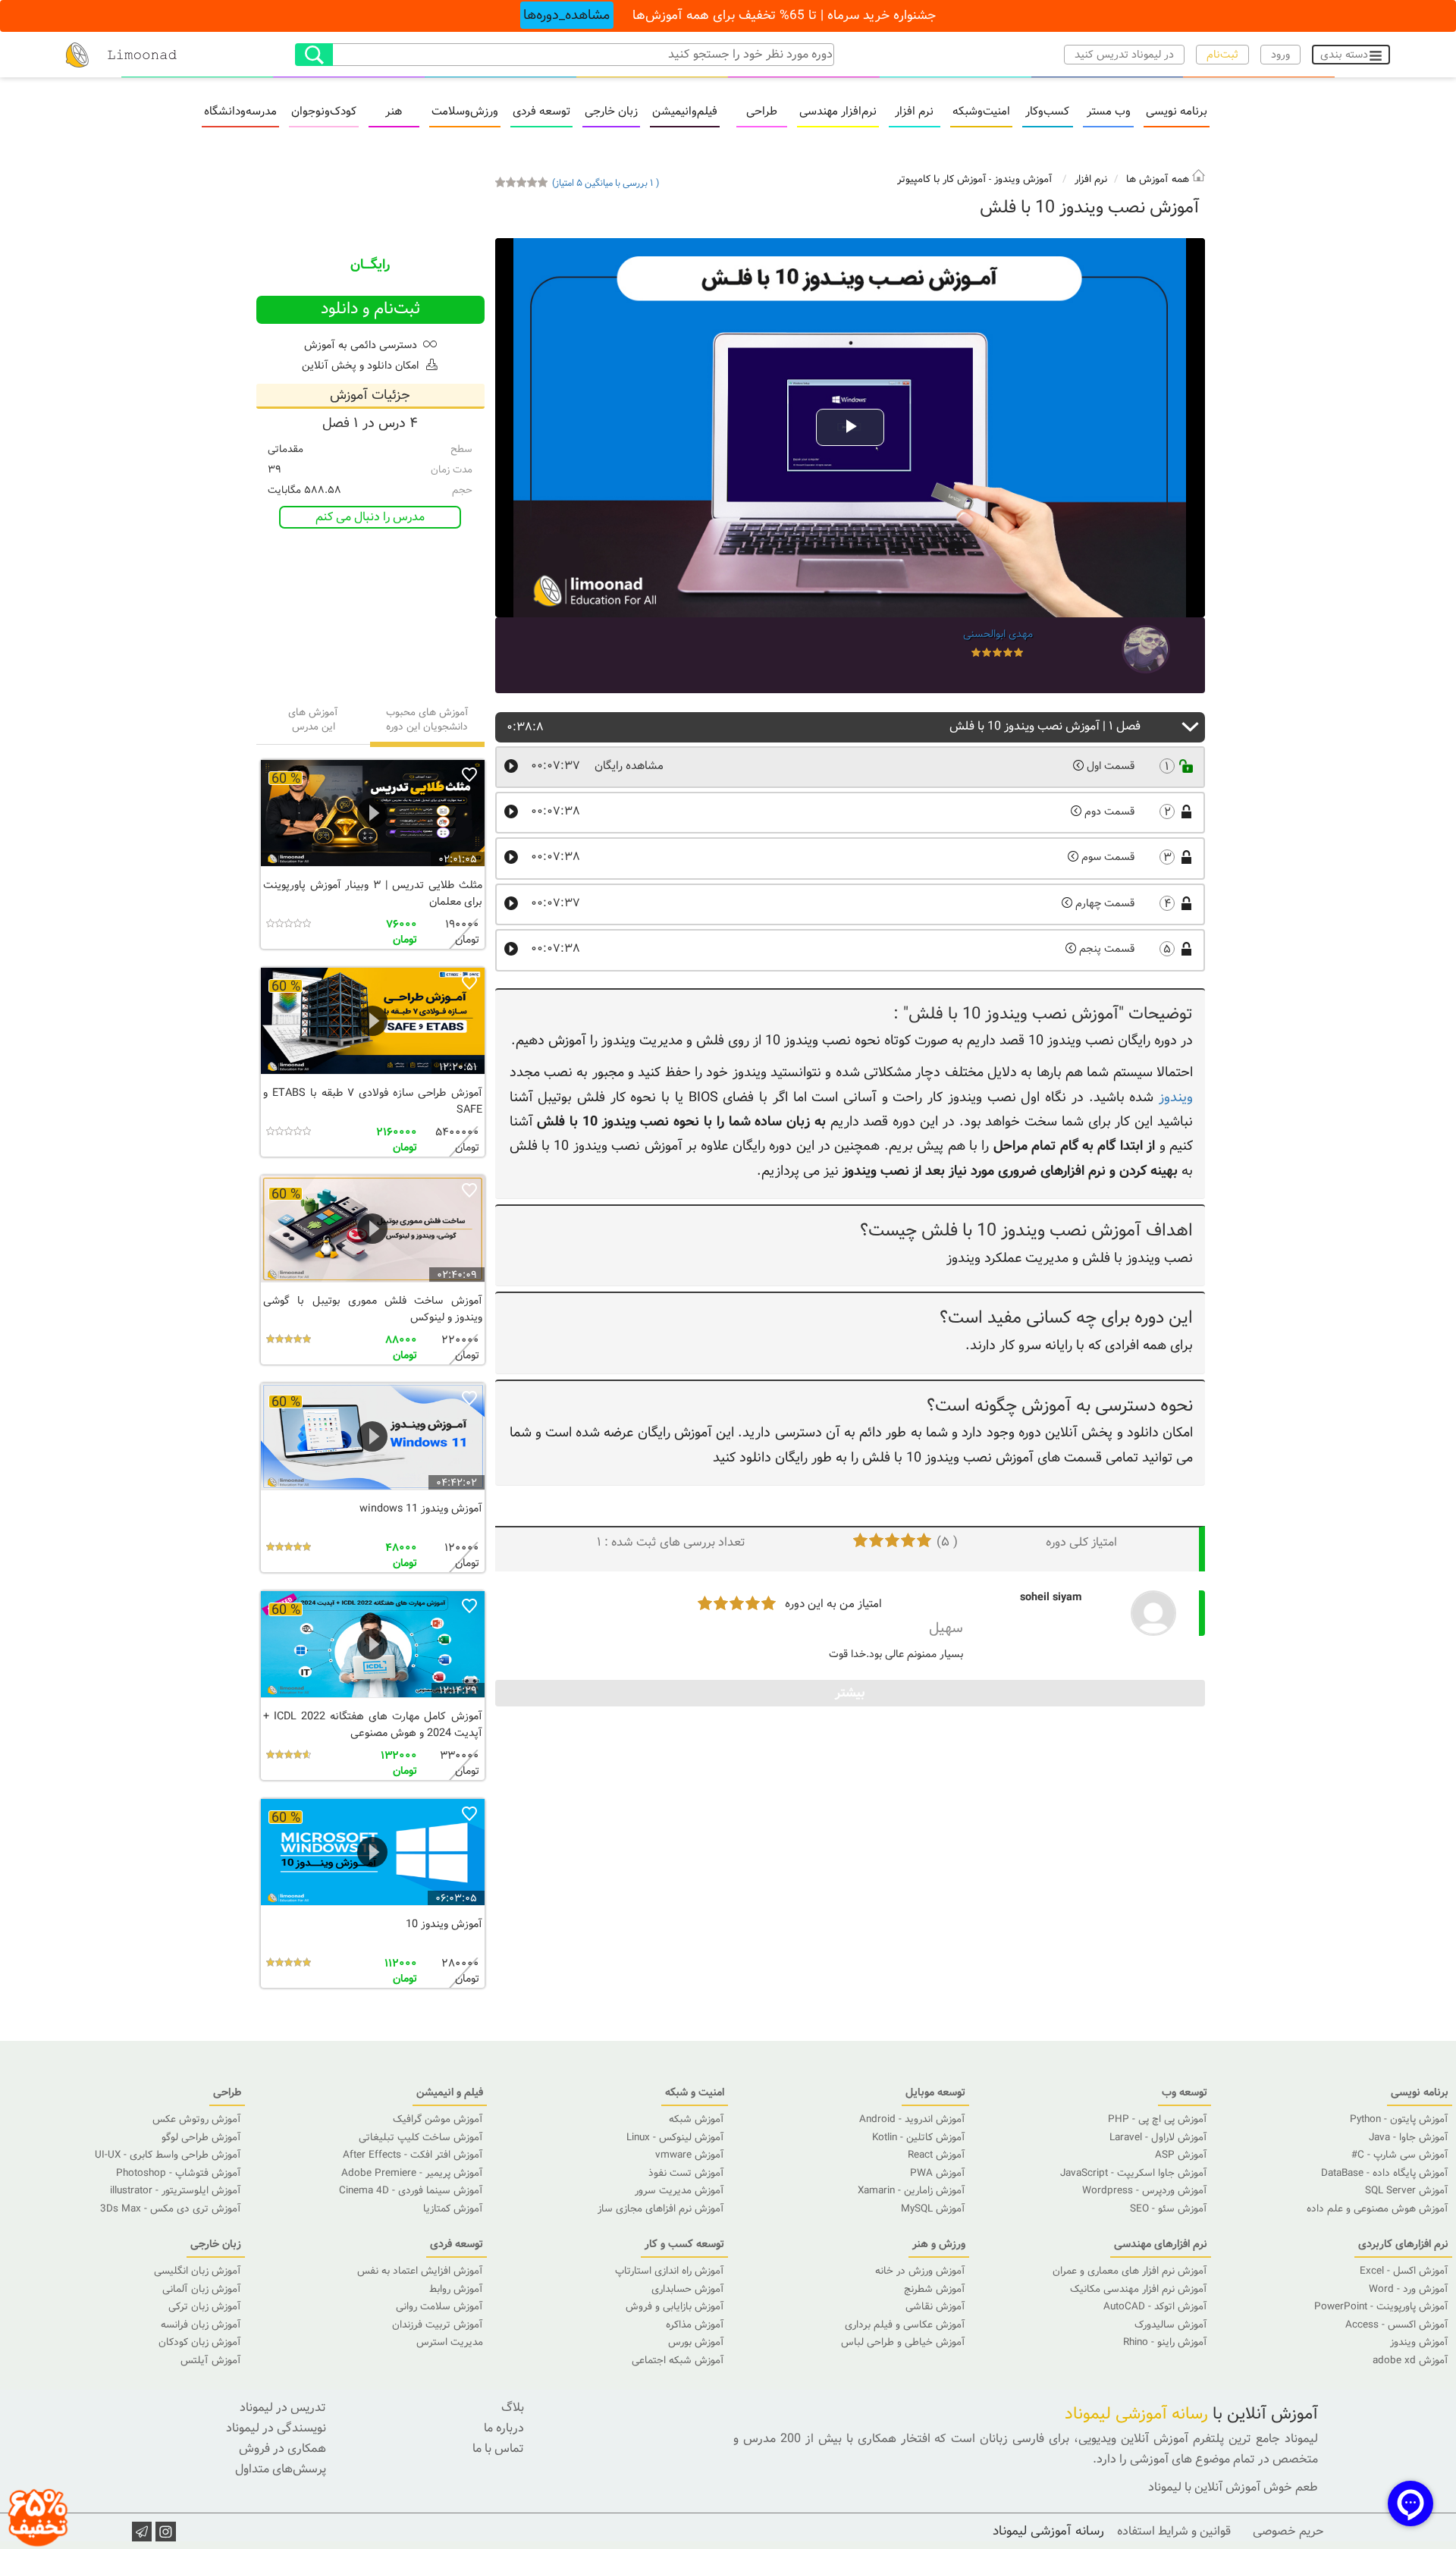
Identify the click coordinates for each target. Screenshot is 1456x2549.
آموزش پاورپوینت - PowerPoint (1381, 2307)
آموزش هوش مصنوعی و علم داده (1378, 2209)
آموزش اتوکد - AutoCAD (1155, 2307)
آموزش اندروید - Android (912, 2119)
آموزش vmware (690, 2155)
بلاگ (513, 2408)
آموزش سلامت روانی (439, 2307)
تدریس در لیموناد (283, 2408)
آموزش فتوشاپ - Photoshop (179, 2173)
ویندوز (1176, 1097)
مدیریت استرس (450, 2342)
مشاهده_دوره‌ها (566, 15)
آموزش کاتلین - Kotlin (919, 2138)
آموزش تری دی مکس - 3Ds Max (171, 2209)
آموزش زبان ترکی (205, 2307)
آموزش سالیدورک (1171, 2325)
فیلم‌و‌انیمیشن (685, 113)
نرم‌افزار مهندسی (838, 113)
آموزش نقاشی (935, 2307)
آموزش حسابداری (688, 2289)
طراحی (762, 113)
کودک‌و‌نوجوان (324, 113)
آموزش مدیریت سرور (679, 2191)
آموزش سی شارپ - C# (1400, 2155)
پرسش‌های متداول (281, 2469)
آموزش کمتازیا (453, 2209)
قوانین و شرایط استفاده (1174, 2531)
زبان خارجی (611, 113)
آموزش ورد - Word (1409, 2289)
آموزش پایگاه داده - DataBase (1385, 2173)
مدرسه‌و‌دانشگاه (240, 113)
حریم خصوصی (1288, 2531)
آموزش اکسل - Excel (1404, 2271)
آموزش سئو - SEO (1169, 2209)
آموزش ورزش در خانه (920, 2271)
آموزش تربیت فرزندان (438, 2325)
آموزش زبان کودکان (200, 2342)
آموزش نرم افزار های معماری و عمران (1130, 2271)
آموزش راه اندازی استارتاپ (670, 2271)
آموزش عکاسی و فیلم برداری (905, 2325)
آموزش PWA (938, 2173)
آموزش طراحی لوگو (201, 2138)
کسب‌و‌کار (1047, 113)
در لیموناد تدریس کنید (1124, 55)
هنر (394, 113)
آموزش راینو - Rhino (1165, 2342)
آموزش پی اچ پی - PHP (1158, 2119)
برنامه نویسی (1177, 113)
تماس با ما (498, 2449)
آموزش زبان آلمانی (202, 2289)
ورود (1280, 55)
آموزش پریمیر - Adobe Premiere (412, 2173)
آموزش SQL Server (1407, 2191)
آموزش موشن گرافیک (438, 2119)
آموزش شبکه (697, 2119)
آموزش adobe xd (1410, 2361)
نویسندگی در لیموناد (276, 2428)
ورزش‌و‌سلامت (465, 113)
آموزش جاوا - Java (1409, 2138)
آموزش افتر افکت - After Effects (413, 2155)
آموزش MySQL (933, 2209)
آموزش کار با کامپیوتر (942, 179)
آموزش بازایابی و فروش (675, 2307)
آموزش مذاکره (695, 2325)
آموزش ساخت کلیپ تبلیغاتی (421, 2138)
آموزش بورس (696, 2342)
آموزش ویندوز (1023, 179)
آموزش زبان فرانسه (201, 2325)
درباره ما (504, 2428)
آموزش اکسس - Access (1397, 2325)
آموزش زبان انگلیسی (198, 2271)
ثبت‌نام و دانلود (370, 309)
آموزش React (937, 2155)
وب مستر (1109, 113)
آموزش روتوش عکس (197, 2119)
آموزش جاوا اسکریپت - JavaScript (1134, 2173)
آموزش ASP (1181, 2155)
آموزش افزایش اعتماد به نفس (420, 2271)
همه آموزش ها (1159, 179)
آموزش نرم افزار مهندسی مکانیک (1139, 2289)
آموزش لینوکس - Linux (675, 2138)
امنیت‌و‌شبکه (981, 113)
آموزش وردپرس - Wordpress (1145, 2191)
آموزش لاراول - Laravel (1158, 2138)
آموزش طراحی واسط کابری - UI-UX (168, 2155)
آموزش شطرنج (935, 2289)
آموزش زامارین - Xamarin (912, 2191)
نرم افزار (914, 113)
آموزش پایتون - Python (1399, 2119)
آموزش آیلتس (211, 2361)
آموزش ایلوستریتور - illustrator (176, 2191)
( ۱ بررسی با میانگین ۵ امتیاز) (606, 183)
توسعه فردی (541, 113)
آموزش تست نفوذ (686, 2173)
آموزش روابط (456, 2289)
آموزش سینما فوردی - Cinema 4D (411, 2191)
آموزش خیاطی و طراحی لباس (903, 2342)
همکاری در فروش (282, 2449)
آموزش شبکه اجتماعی (678, 2361)
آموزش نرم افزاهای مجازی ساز (661, 2209)
